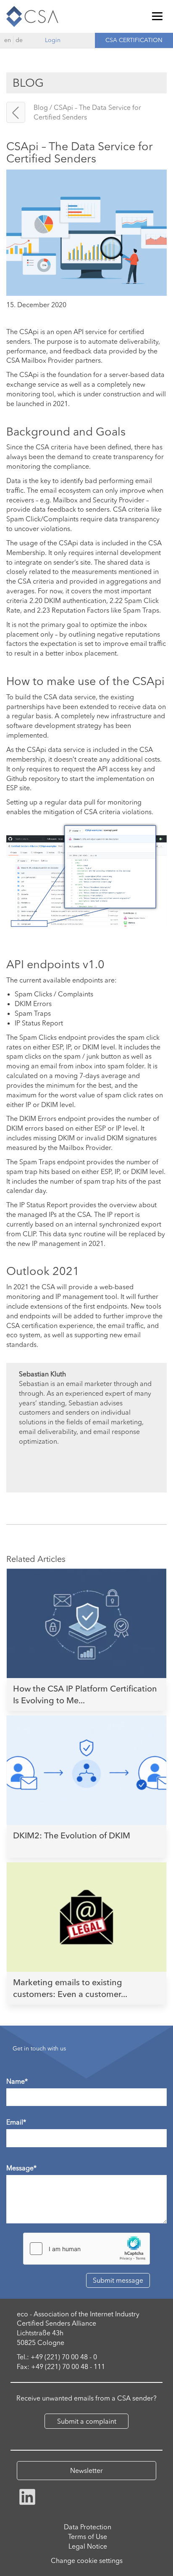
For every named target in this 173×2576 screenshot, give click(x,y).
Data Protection (88, 2527)
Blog (41, 107)
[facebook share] (27, 2496)
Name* (17, 2081)
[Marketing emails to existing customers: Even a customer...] (86, 1898)
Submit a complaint (87, 2421)
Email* (16, 2122)
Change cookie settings (87, 2560)
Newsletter (86, 2470)
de (19, 40)
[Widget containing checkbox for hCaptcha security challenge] (86, 2249)
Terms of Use (88, 2536)
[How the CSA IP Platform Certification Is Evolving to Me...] (86, 1604)
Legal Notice (88, 2546)
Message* (21, 2168)
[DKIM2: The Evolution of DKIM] (86, 1751)
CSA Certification (134, 40)
